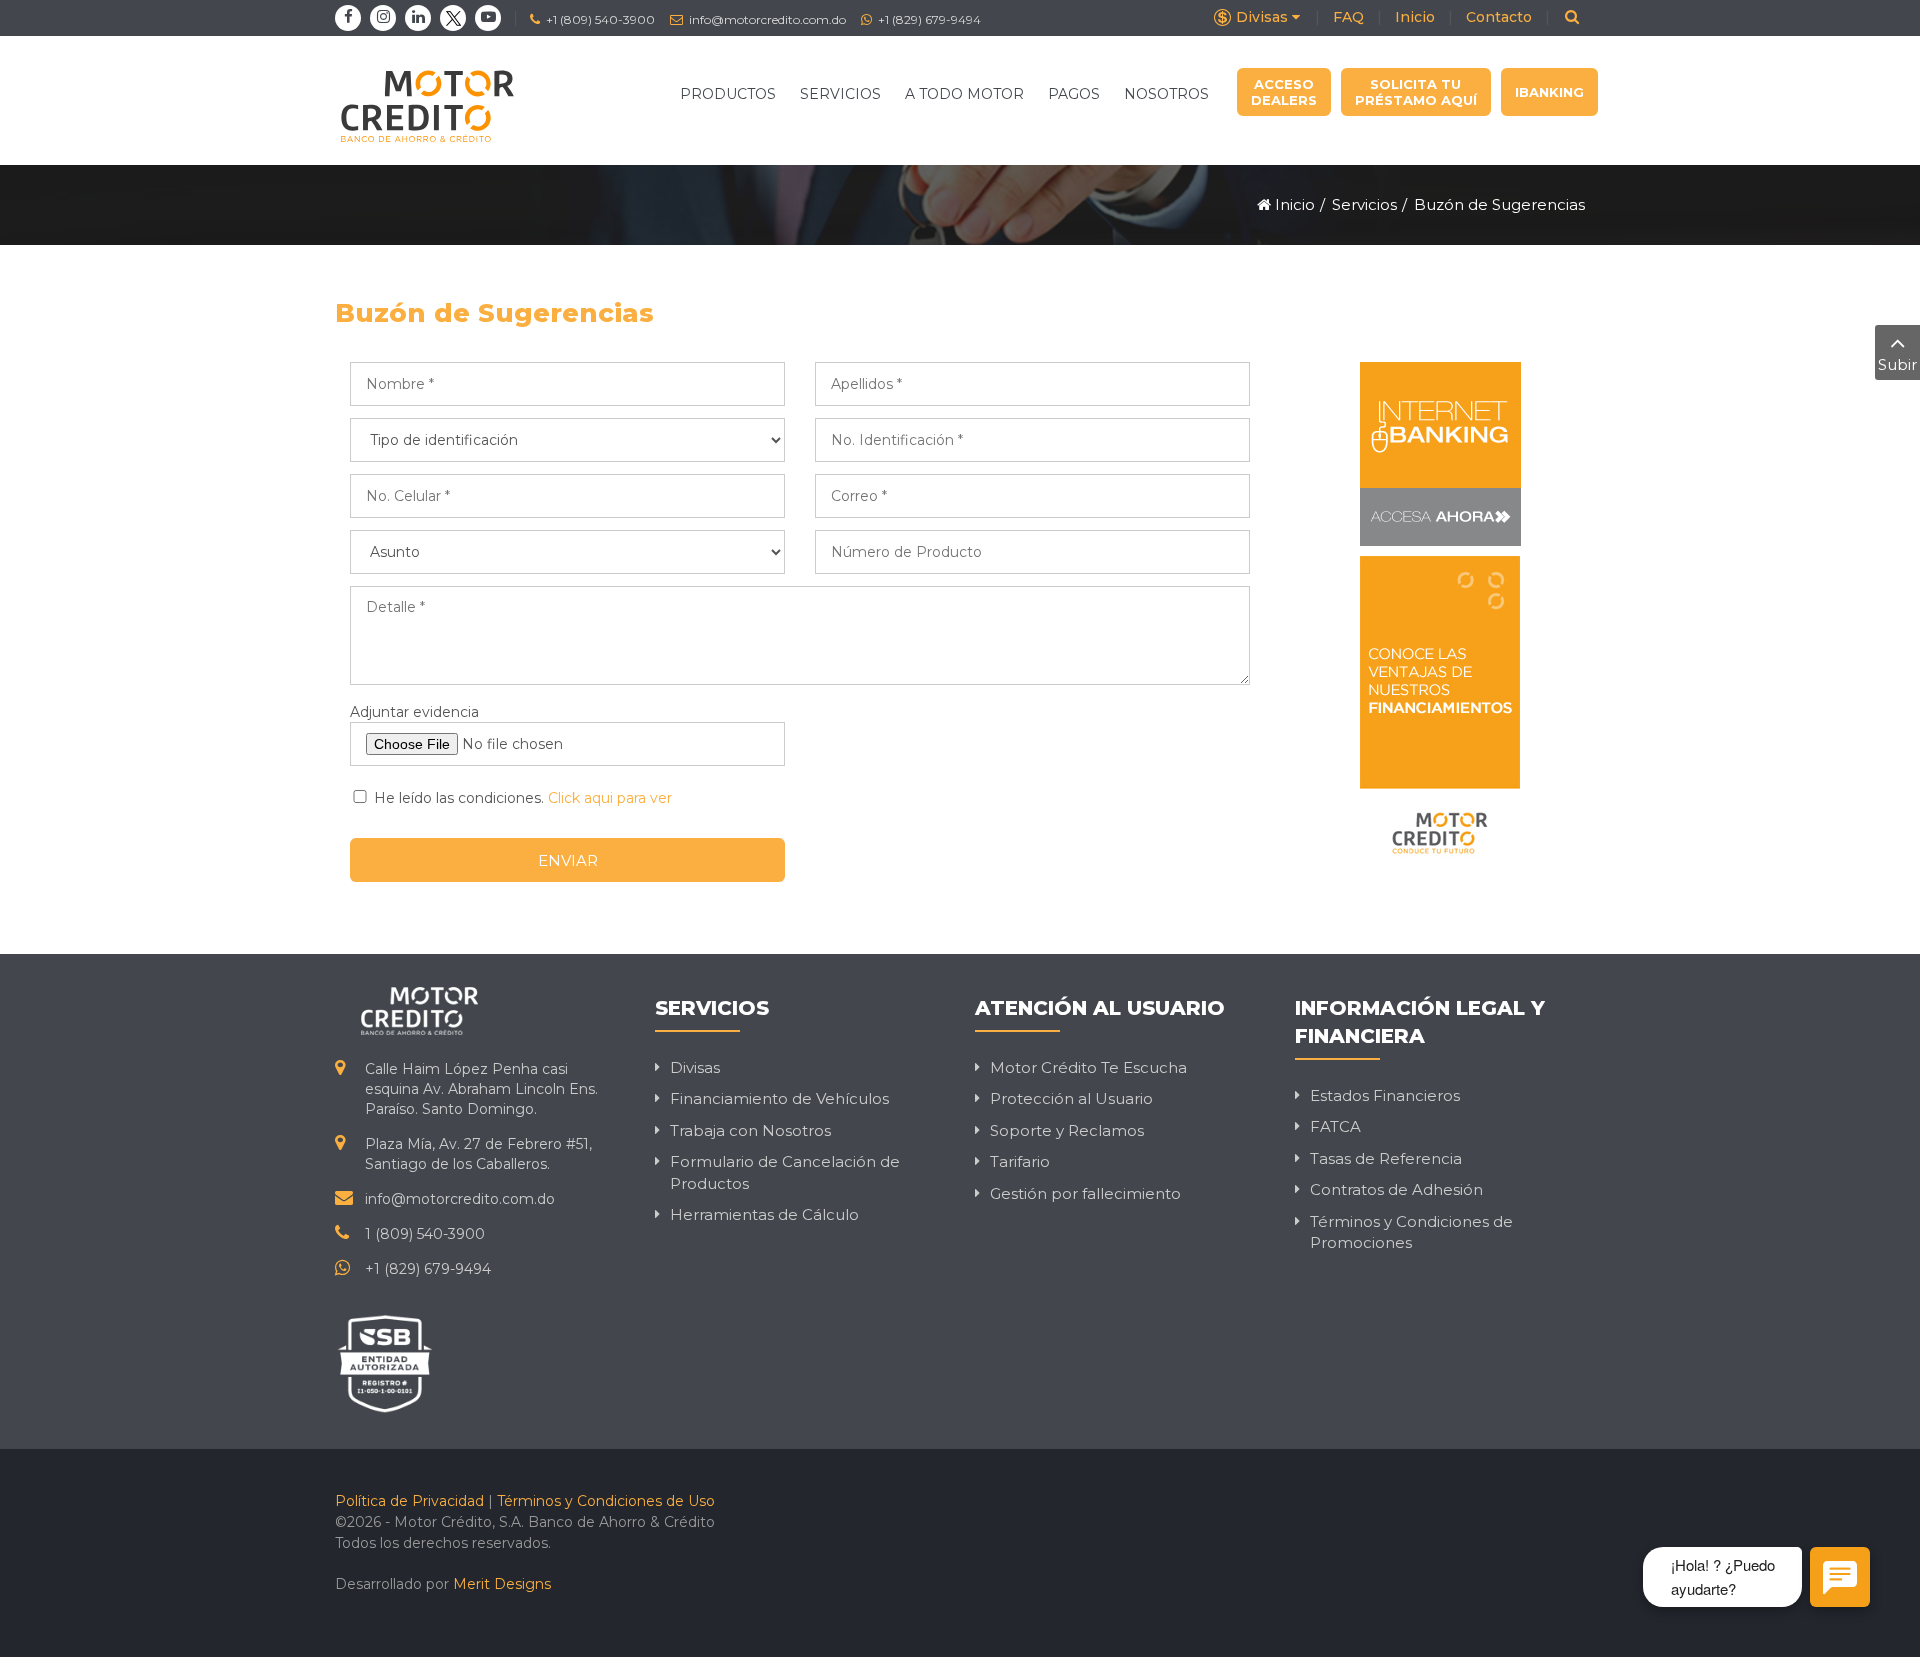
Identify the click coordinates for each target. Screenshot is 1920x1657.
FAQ (1348, 17)
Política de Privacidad (409, 1501)
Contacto (1499, 17)
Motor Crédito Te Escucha (1088, 1067)
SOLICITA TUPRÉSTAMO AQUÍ (1416, 92)
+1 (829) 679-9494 (928, 19)
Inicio (1415, 17)
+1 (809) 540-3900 (599, 19)
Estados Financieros (1385, 1095)
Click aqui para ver (610, 798)
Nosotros (1166, 94)
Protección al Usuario (1071, 1098)
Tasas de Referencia (1386, 1158)
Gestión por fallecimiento (1085, 1193)
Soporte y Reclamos (1067, 1130)
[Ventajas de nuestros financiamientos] (1440, 714)
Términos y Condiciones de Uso (606, 1501)
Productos (728, 94)
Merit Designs (502, 1584)
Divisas (1262, 17)
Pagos (1074, 94)
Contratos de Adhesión (1396, 1189)
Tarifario (1020, 1161)
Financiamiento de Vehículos (779, 1098)
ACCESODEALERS (1284, 92)
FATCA (1335, 1126)
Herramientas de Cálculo (764, 1214)
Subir (1897, 364)
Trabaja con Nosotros (750, 1130)
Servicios (840, 94)
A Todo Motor (964, 94)
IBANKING (1549, 92)
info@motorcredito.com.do (766, 19)
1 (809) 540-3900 (425, 1234)
